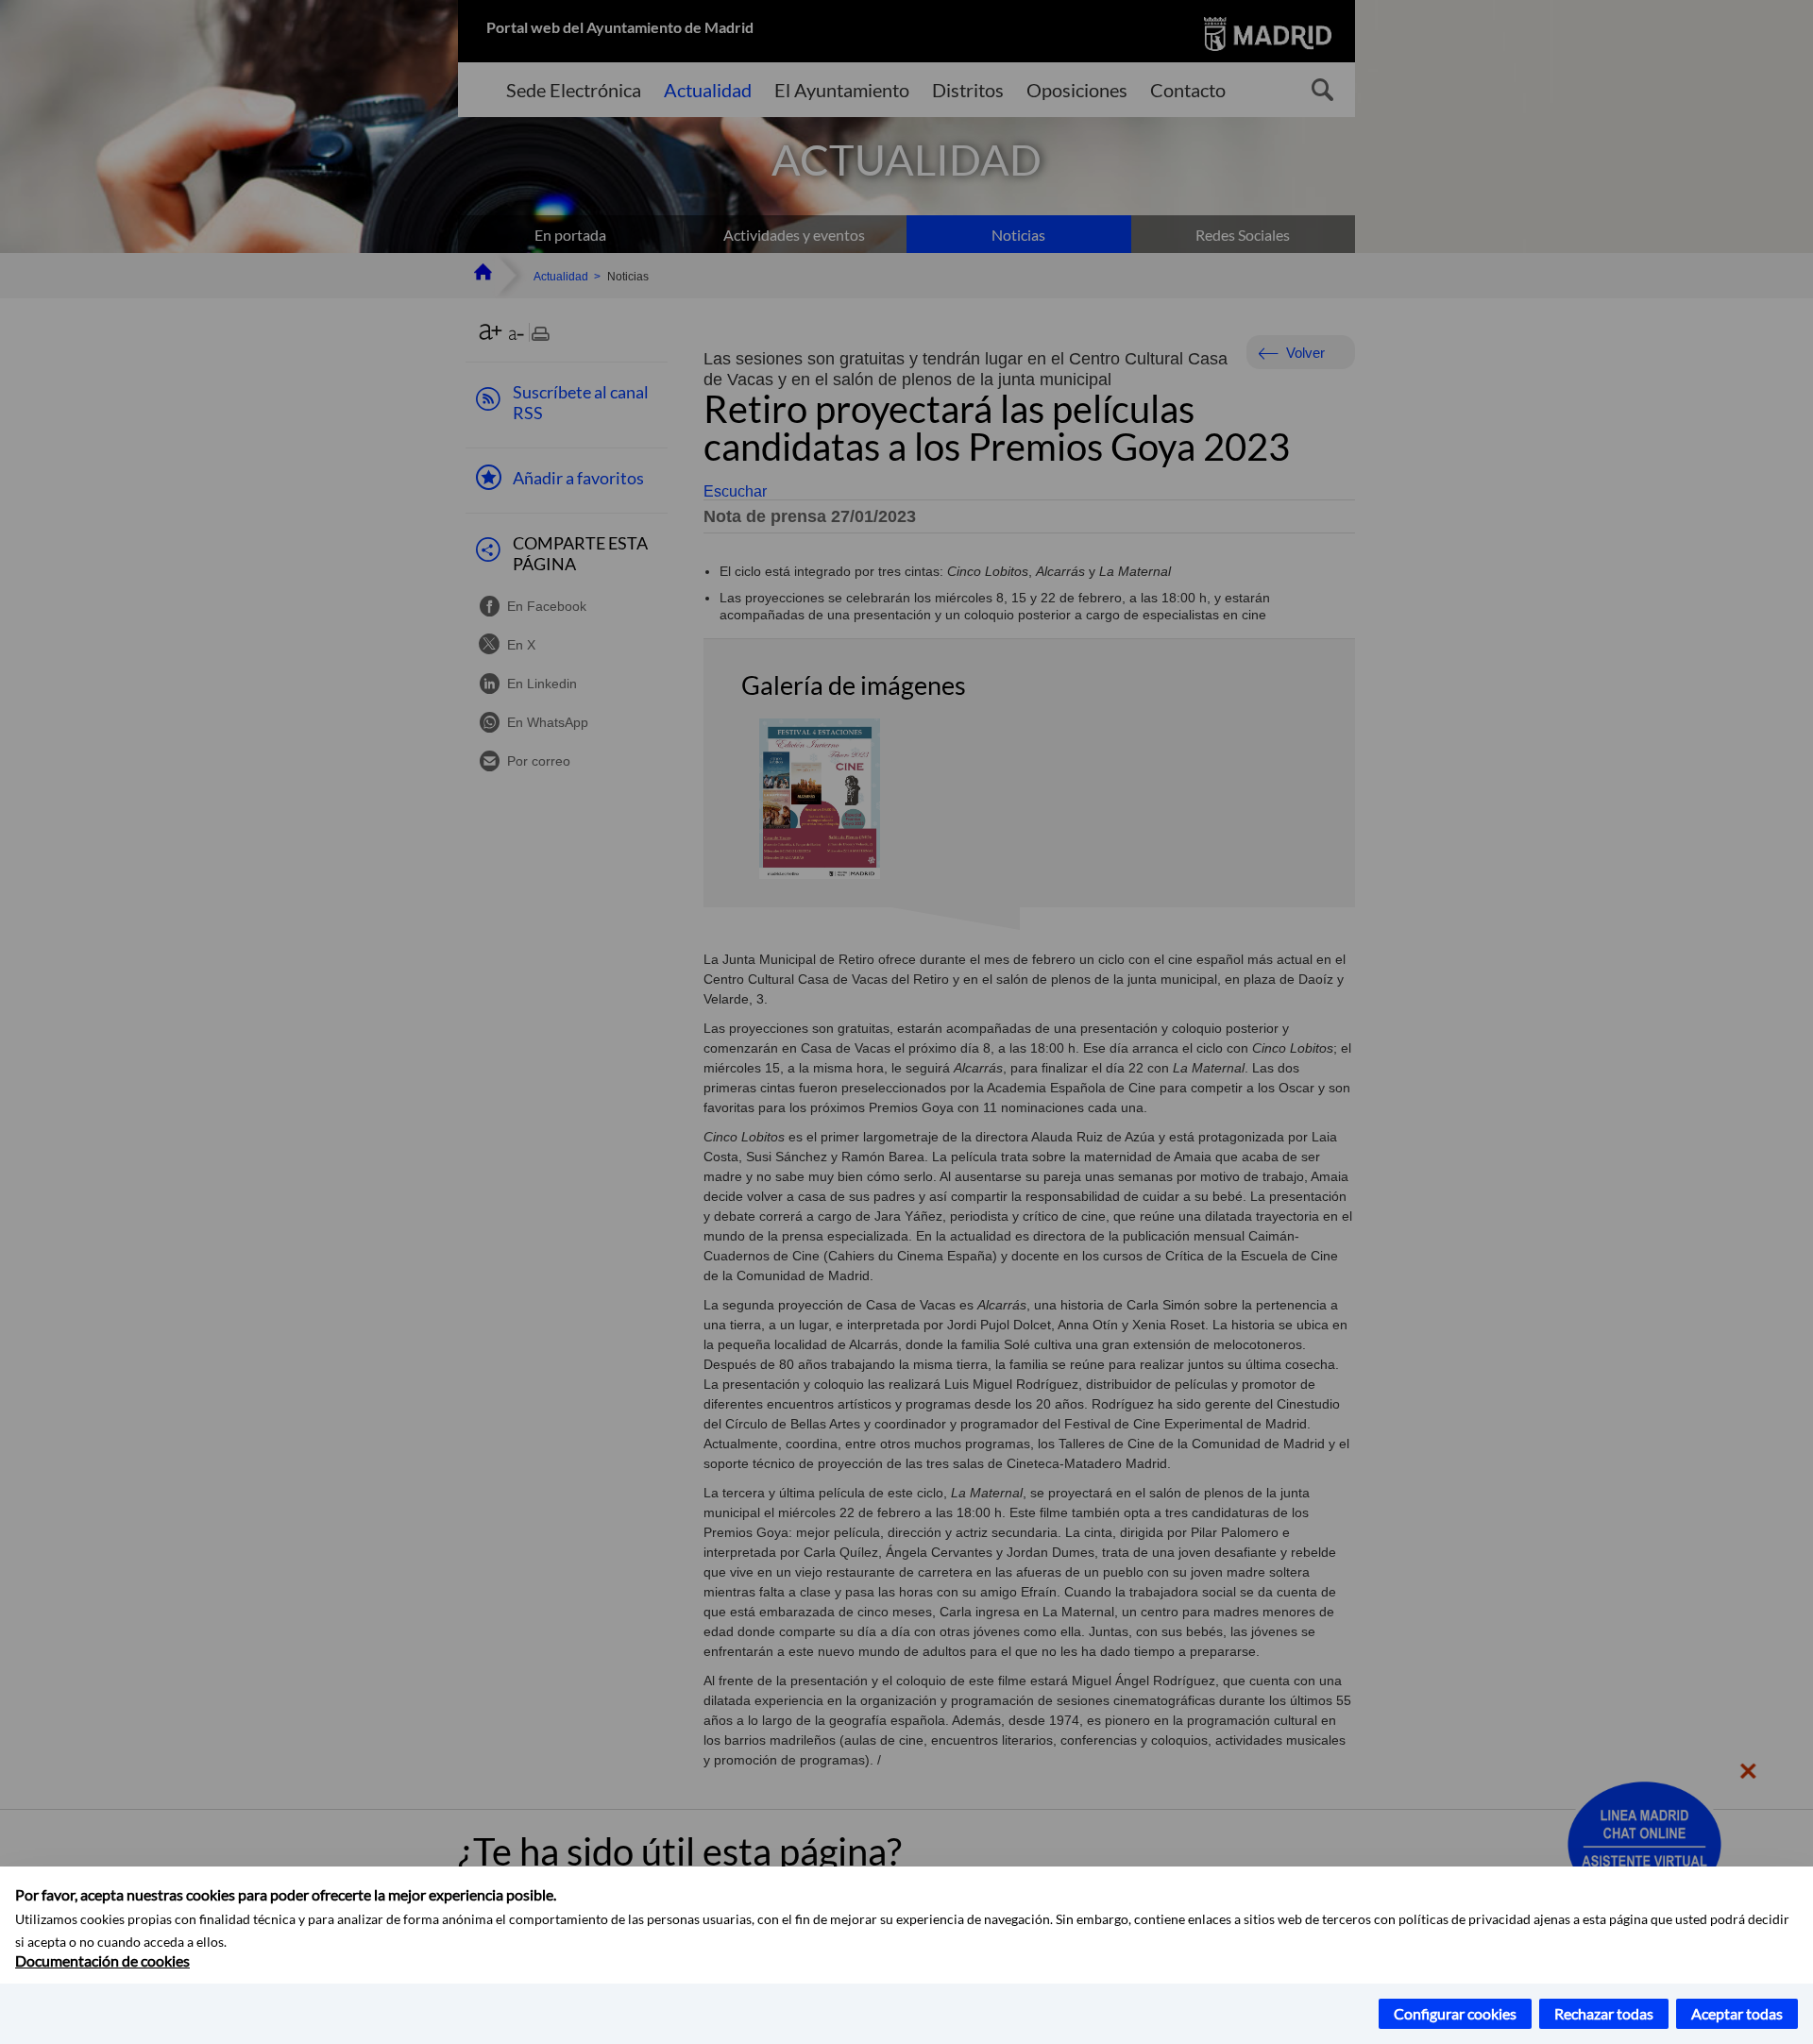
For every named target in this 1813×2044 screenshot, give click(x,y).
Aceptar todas (1737, 2013)
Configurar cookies (1455, 2013)
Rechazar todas (1604, 2013)
